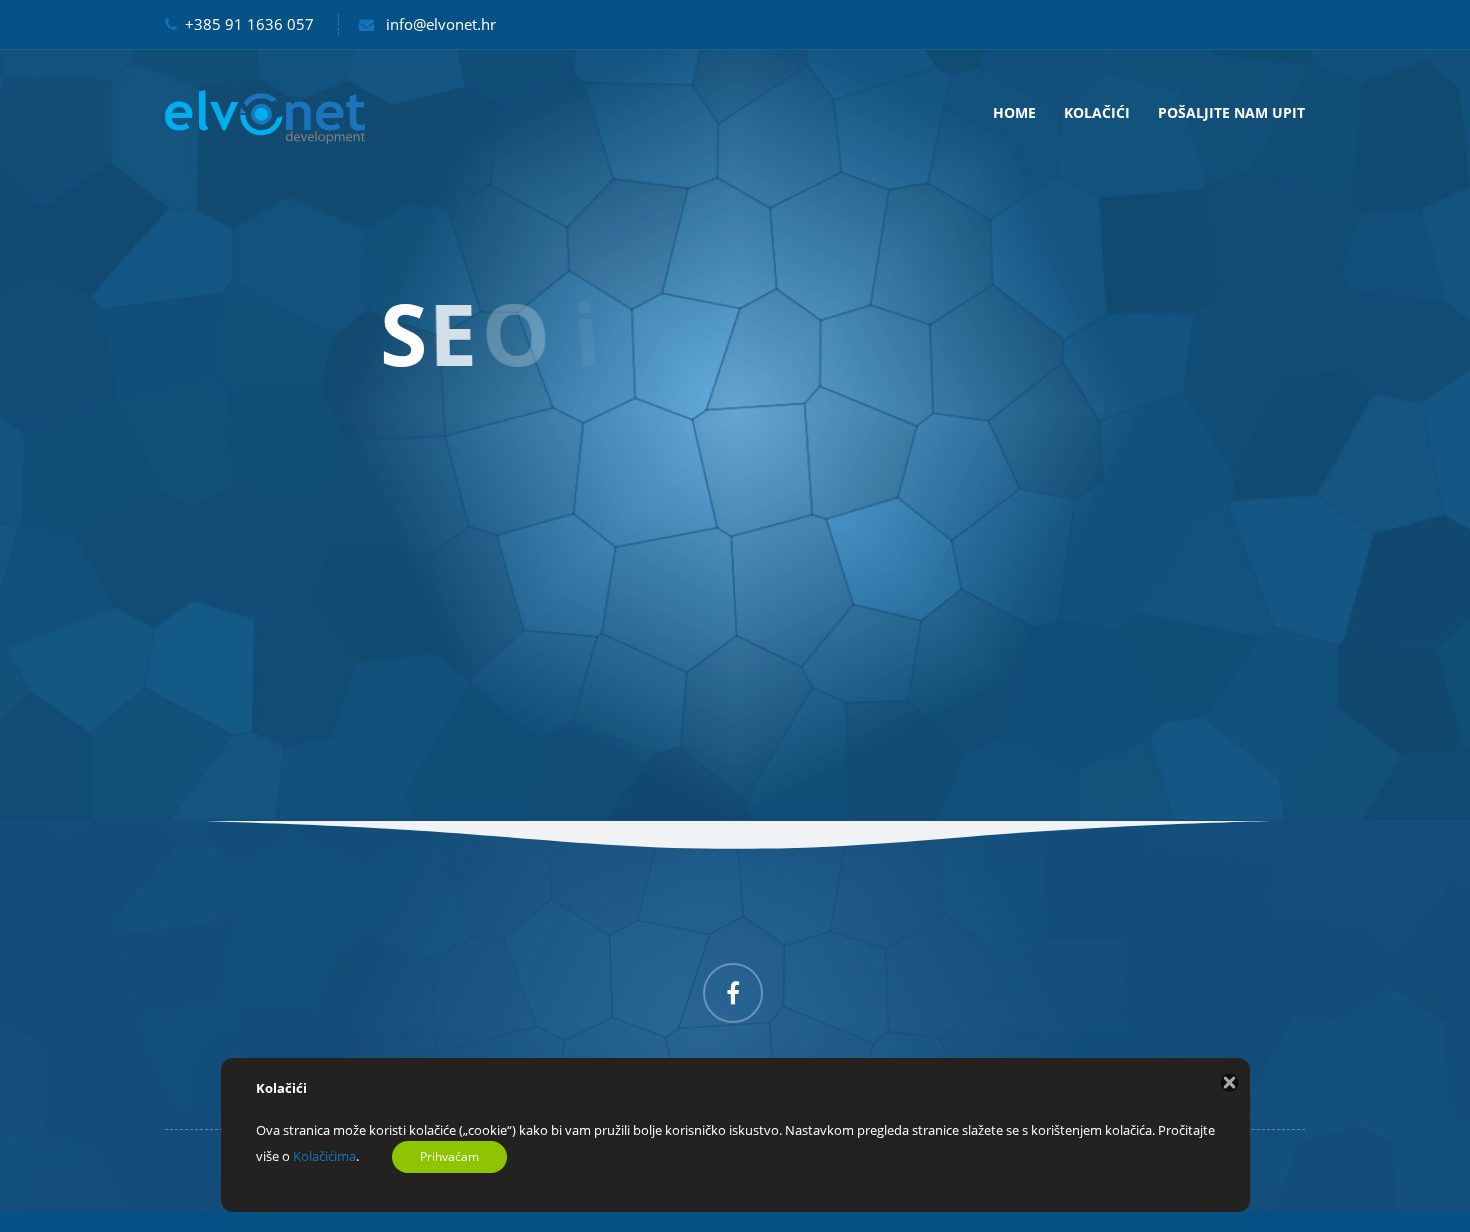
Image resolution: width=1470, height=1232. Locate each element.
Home (1014, 112)
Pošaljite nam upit (1231, 112)
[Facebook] (733, 993)
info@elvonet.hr (441, 24)
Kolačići (1097, 112)
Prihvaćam (449, 1156)
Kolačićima (324, 1156)
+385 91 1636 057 (249, 24)
